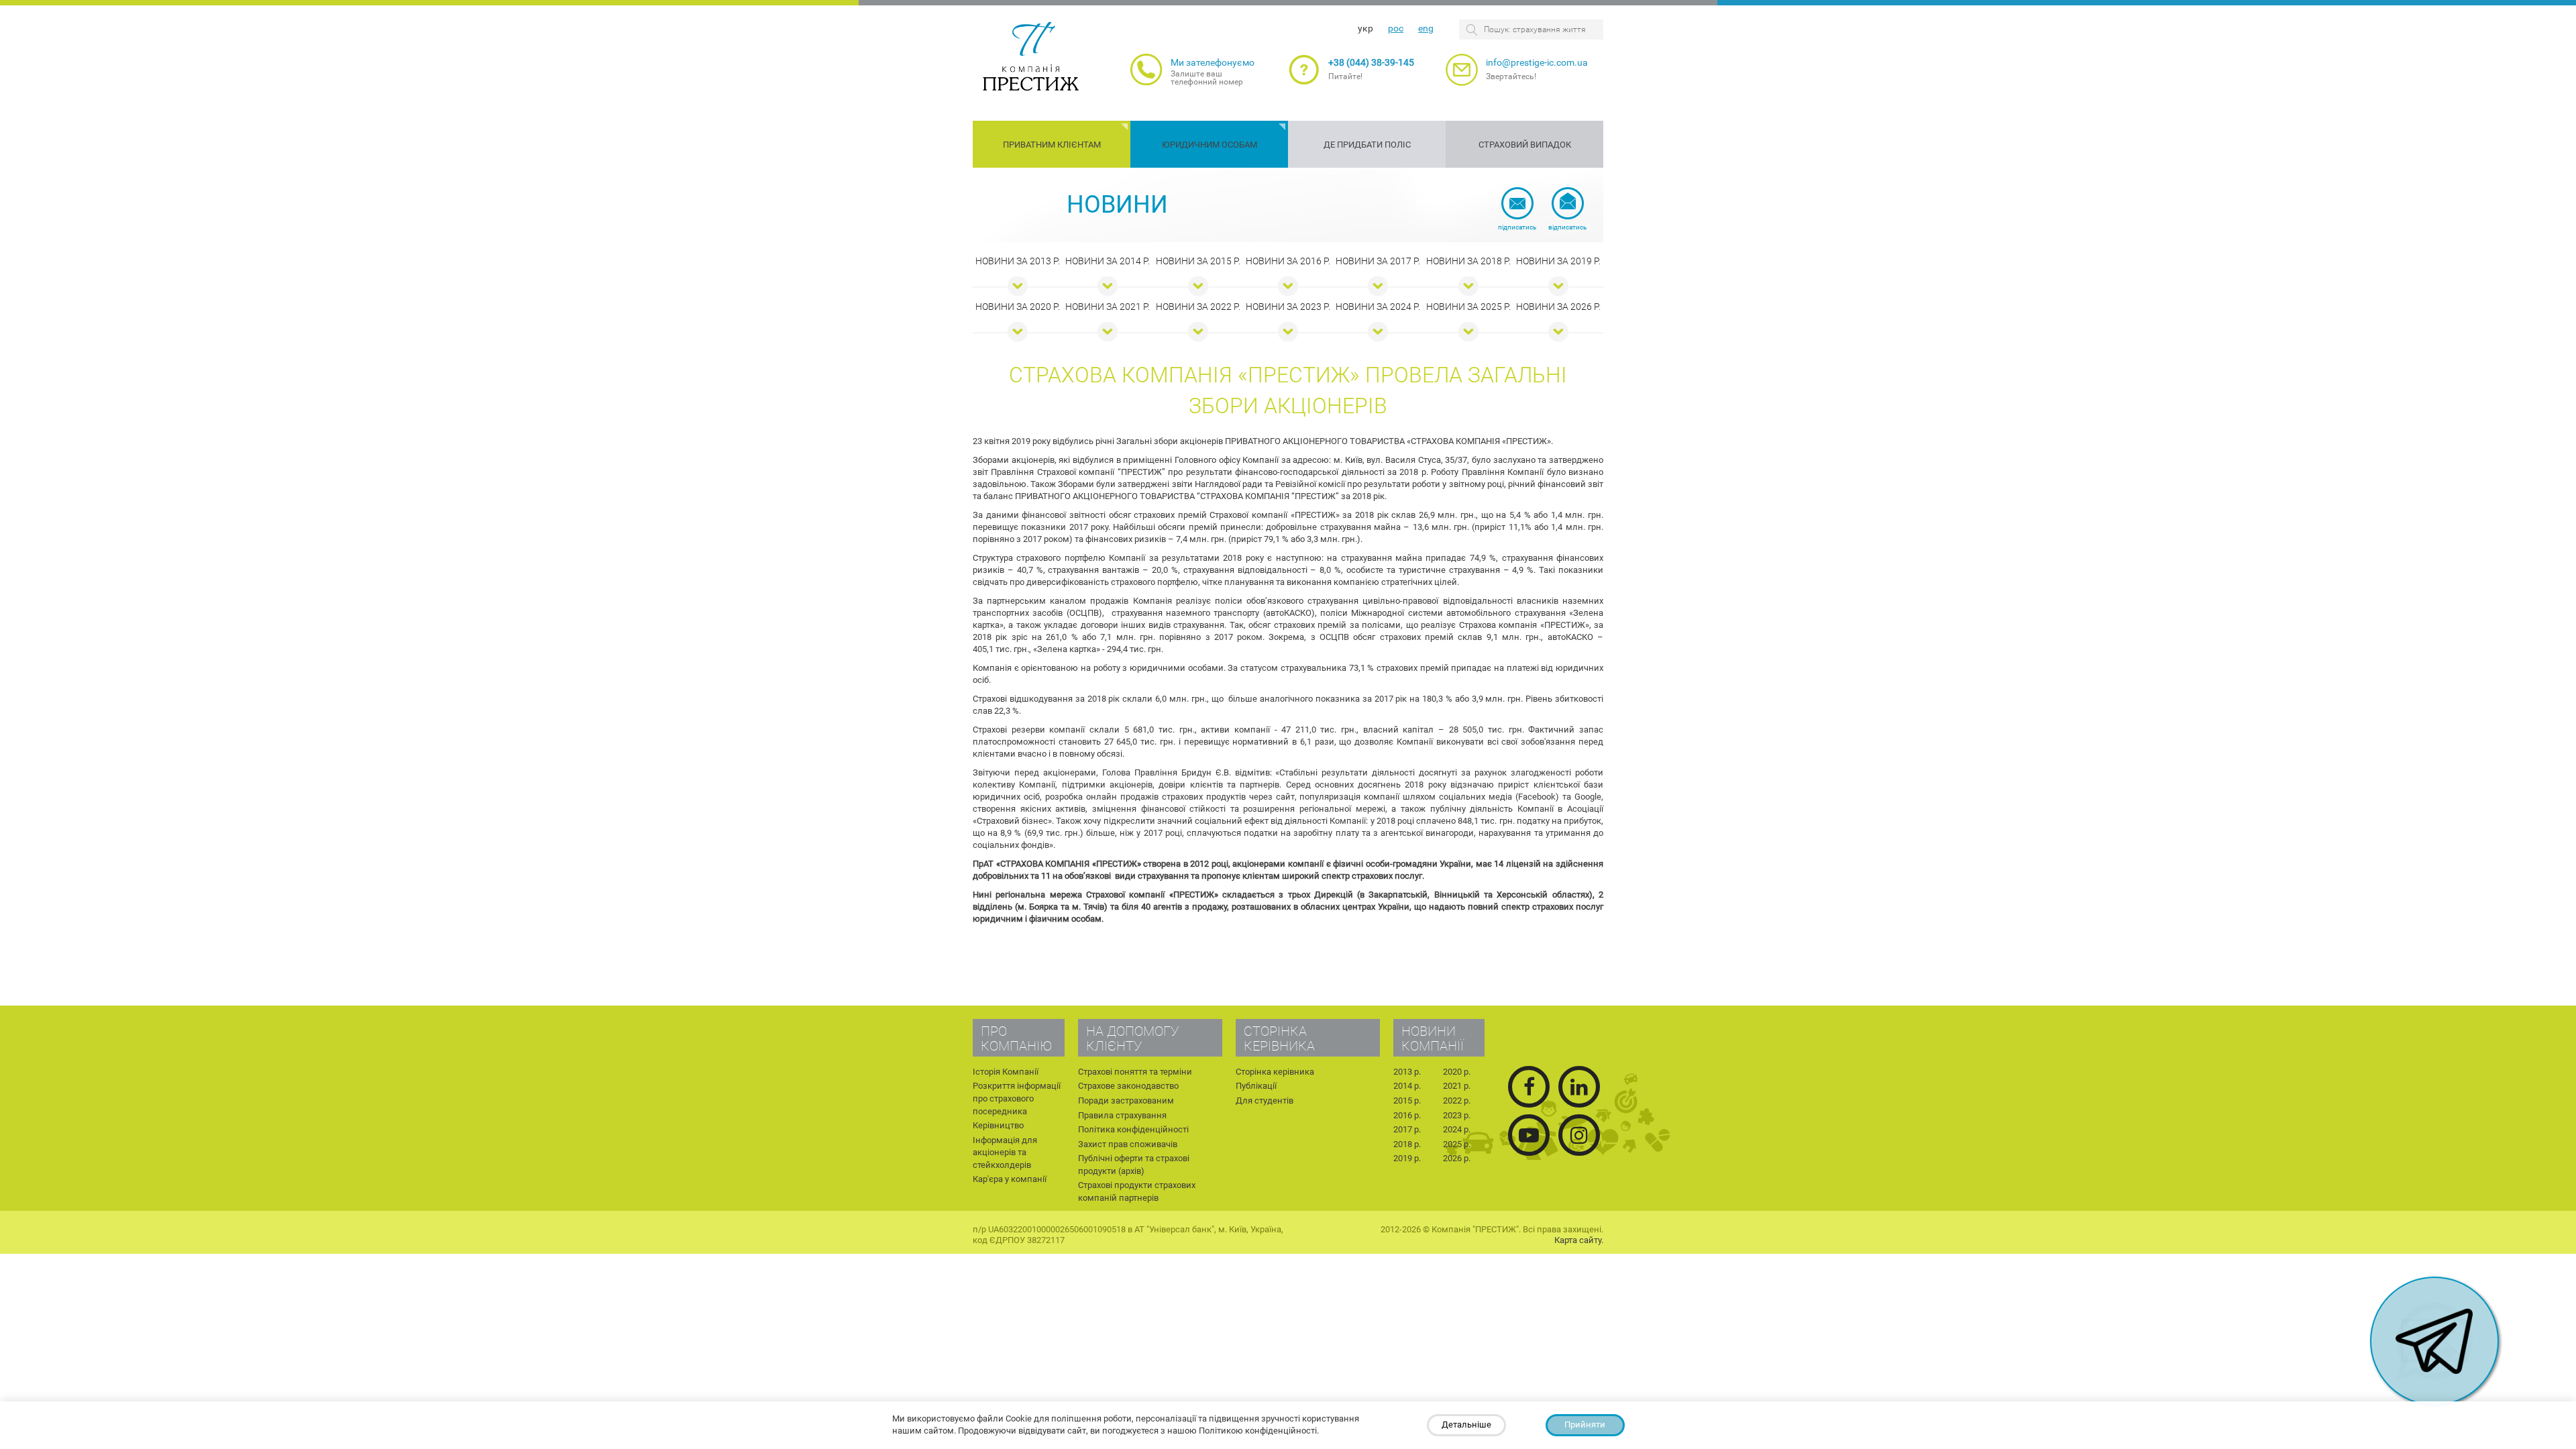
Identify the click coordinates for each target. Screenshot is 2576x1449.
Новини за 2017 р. (1378, 261)
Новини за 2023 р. (1288, 307)
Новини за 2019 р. (1558, 261)
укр (1365, 28)
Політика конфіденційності (1133, 1129)
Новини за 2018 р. (1468, 261)
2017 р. (1407, 1129)
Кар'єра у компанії (1010, 1179)
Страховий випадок (1525, 145)
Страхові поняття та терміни (1135, 1072)
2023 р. (1457, 1115)
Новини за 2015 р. (1198, 261)
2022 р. (1457, 1101)
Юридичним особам (1210, 145)
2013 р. (1407, 1072)
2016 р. (1407, 1115)
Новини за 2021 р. (1108, 307)
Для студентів (1265, 1101)
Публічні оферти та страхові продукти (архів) (1134, 1165)
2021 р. (1457, 1086)
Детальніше (1466, 1425)
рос (1396, 28)
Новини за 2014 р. (1108, 261)
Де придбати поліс (1367, 145)
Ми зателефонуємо (1213, 62)
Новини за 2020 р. (1018, 307)
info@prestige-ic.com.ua (1537, 62)
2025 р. (1457, 1144)
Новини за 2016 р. (1288, 261)
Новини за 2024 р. (1378, 307)
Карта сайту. (1579, 1240)
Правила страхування (1122, 1115)
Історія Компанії (1006, 1072)
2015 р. (1407, 1101)
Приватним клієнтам (1052, 145)
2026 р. (1457, 1158)
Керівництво (998, 1125)
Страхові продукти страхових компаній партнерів (1137, 1191)
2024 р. (1457, 1129)
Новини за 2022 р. (1198, 307)
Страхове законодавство (1128, 1086)
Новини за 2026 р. (1558, 307)
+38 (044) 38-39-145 (1371, 62)
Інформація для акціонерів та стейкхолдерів (1005, 1152)
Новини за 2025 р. (1468, 307)
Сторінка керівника (1275, 1072)
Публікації (1256, 1086)
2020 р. (1457, 1072)
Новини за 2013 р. (1018, 261)
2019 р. (1407, 1158)
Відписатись (1567, 227)
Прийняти (1585, 1425)
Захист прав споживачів (1128, 1144)
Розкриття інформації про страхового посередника (1017, 1098)
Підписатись (1517, 227)
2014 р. (1407, 1086)
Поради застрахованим (1126, 1101)
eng (1426, 28)
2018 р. (1407, 1144)
